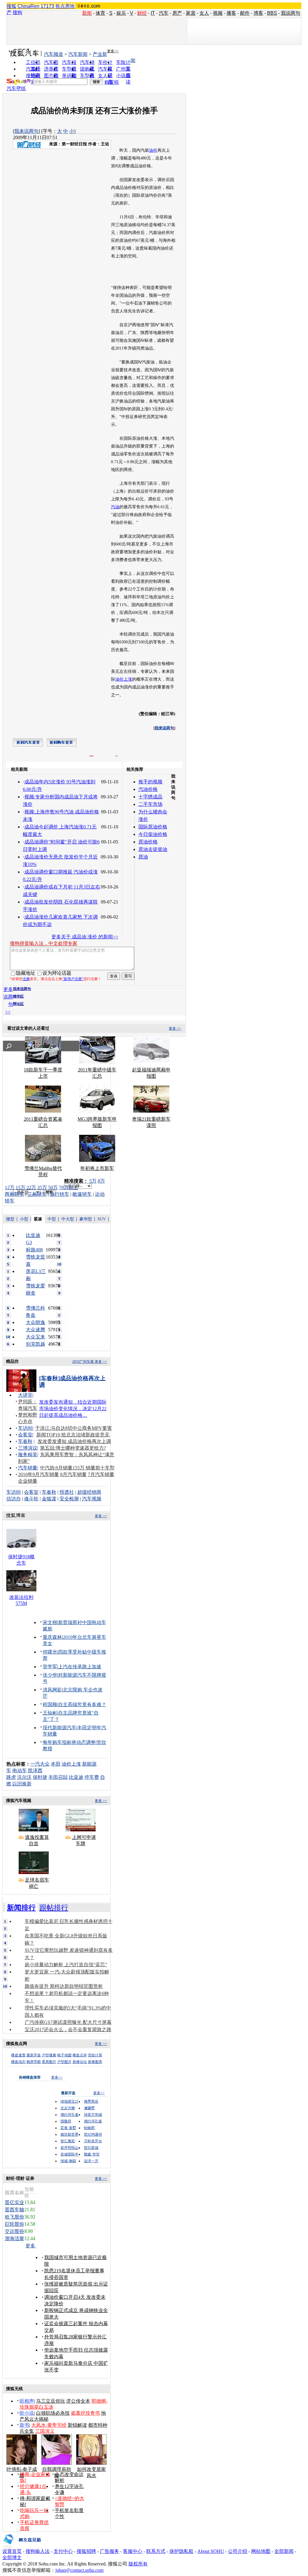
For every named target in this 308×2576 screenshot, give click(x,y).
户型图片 (64, 2062)
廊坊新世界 (69, 2134)
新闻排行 (21, 1908)
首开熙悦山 (69, 2148)
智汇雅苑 (68, 2141)
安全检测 (69, 1499)
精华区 (18, 996)
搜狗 (17, 12)
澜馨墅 (89, 2108)
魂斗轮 (31, 1499)
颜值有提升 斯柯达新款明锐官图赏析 (64, 1986)
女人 (204, 13)
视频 (218, 13)
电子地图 (64, 2055)
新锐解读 (77, 2425)
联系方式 (156, 2551)
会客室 (25, 1435)
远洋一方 (91, 2161)
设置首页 (12, 2551)
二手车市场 (150, 804)
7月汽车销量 (101, 1474)
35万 (42, 1188)
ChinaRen (28, 6)
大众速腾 (35, 1330)
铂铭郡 (89, 2128)
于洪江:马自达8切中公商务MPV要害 (74, 1428)
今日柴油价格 (153, 834)
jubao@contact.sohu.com (79, 2570)
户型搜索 (49, 2055)
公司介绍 (238, 2551)
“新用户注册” (73, 979)
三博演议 (28, 1448)
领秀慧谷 (91, 2101)
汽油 (115, 507)
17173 (47, 6)
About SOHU (211, 2551)
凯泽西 (35, 1771)
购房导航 (34, 2062)
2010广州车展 (83, 1362)
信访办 (14, 1499)
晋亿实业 (14, 2202)
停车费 (92, 1777)
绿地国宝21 (69, 2101)
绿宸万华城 (93, 2115)
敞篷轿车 (82, 1194)
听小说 (27, 2413)
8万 (101, 1181)
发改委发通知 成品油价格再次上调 (74, 1441)
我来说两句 (26, 131)
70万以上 (69, 1188)
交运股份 (14, 2231)
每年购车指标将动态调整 (69, 1742)
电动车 (20, 1771)
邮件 (245, 13)
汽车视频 (92, 1499)
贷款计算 (95, 2055)
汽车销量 (28, 1468)
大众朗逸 (35, 1322)
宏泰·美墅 (68, 2128)
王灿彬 (50, 1713)
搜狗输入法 (38, 2551)
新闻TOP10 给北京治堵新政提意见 (73, 1435)
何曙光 (50, 1652)
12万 (10, 1188)
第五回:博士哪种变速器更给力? (73, 1448)
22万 (31, 1188)
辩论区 (18, 1004)
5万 (93, 1181)
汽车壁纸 (16, 88)
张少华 (50, 1675)
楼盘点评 (80, 2055)
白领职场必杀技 (53, 2413)
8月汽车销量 (73, 1474)
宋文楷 (50, 1622)
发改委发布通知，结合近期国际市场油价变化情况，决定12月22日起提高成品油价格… (73, 1409)
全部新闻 (284, 2551)
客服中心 (133, 2551)
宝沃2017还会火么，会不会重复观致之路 (68, 2029)
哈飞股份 (14, 2217)
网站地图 (261, 2551)
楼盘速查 (18, 2055)
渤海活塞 (14, 2239)
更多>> (113, 51)
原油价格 (148, 842)
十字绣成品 (150, 797)
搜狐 (11, 6)
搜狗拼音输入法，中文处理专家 (44, 943)
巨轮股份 (14, 2224)
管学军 (50, 1667)
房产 (177, 13)
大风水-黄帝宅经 (49, 2425)
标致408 (34, 1250)
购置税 (112, 82)
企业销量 (28, 1481)
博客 (258, 13)
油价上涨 (124, 679)
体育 (100, 13)
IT (153, 13)
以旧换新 (22, 1784)
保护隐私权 (181, 2551)
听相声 (27, 2401)
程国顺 (50, 1704)
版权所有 (138, 2564)
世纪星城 (91, 2148)
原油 (143, 857)
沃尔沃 (24, 1777)
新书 (24, 2425)
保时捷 (40, 1777)
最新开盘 (34, 2055)
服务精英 (28, 1455)
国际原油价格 (153, 827)
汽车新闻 (78, 54)
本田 (56, 1764)
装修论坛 (80, 2062)
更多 (31, 2246)
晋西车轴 (14, 2210)
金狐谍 (49, 1499)
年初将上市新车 (97, 1168)
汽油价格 (148, 789)
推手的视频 (150, 782)
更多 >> (175, 1028)
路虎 (11, 1777)
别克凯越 (35, 1344)
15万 (20, 1188)
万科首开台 (93, 2141)
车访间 (25, 1428)
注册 (26, 979)
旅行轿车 (60, 1194)
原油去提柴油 (153, 849)
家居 (191, 13)
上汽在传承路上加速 (80, 1667)
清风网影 (52, 1690)
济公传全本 (78, 2401)
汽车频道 (54, 54)
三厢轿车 (37, 1194)
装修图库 (95, 2062)
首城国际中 (69, 2154)
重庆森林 (52, 1637)
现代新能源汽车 (60, 1728)
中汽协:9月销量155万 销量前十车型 (77, 1468)
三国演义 (45, 2431)
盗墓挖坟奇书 (85, 2413)
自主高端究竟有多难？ (82, 1704)
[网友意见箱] (22, 2547)
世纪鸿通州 (93, 2134)
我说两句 (291, 13)
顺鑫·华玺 (92, 2154)
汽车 (164, 13)
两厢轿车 (14, 1194)
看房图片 (49, 2062)
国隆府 (66, 2121)
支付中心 (63, 2551)
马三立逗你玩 (51, 2401)
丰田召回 (58, 1777)
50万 (53, 1188)
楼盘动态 (18, 2062)
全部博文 (12, 2558)
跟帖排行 (54, 1908)
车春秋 (25, 1441)
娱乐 (121, 13)
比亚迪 (76, 1777)
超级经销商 (89, 1492)
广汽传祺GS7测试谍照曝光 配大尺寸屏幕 (68, 2022)
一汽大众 (40, 1764)
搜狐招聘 (86, 2551)
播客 (231, 13)
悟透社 (67, 1492)
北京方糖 (68, 2108)
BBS (272, 13)
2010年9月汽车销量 (38, 1474)
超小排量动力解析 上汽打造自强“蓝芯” (66, 1965)
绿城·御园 (68, 2161)
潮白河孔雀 (69, 2115)
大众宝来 (35, 1337)
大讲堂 (25, 1395)
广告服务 (109, 2551)
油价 (153, 150)
